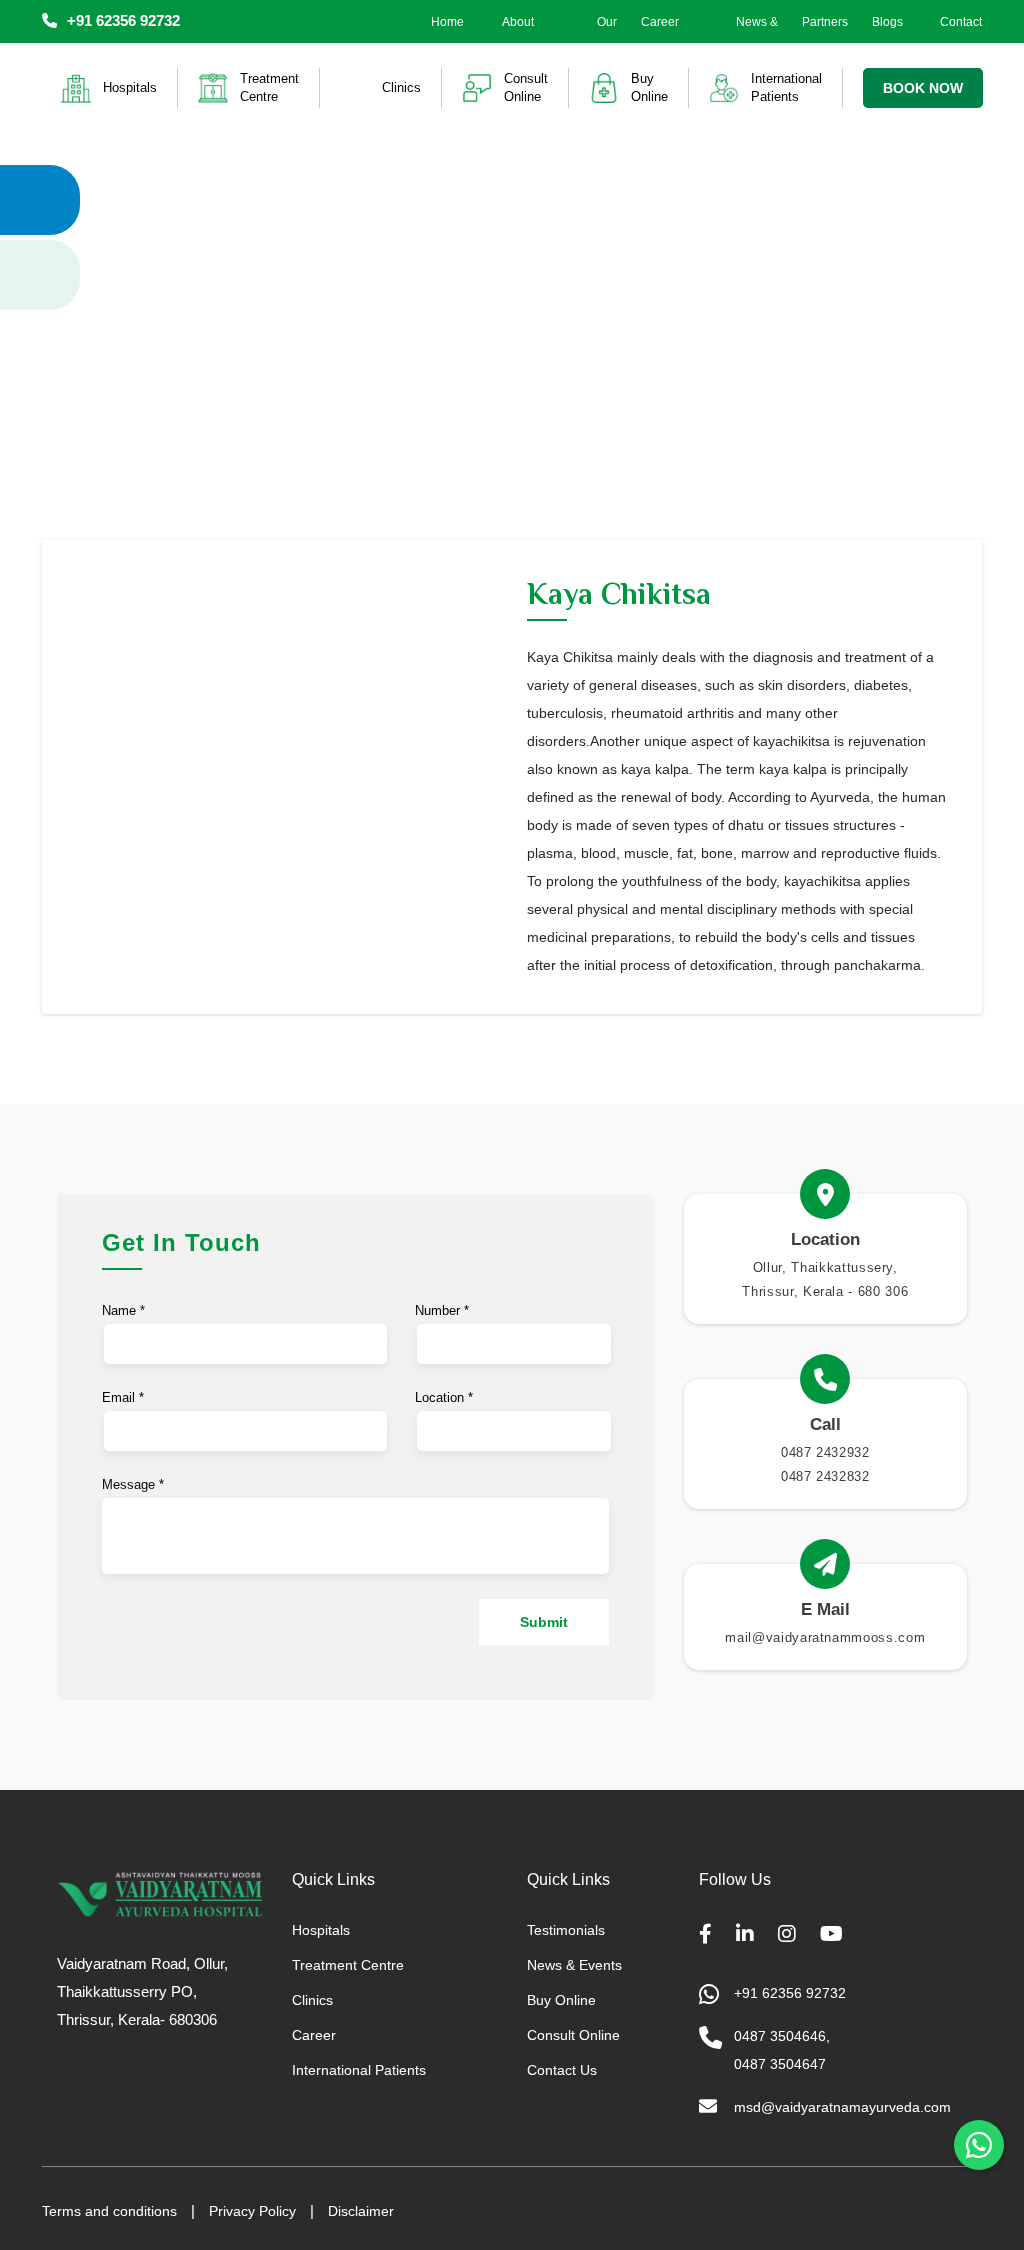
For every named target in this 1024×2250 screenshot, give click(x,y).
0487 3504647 (780, 2064)
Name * (123, 1310)
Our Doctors (596, 36)
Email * (123, 1397)
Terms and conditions (109, 2211)
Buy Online (561, 2000)
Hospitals (321, 1930)
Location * (444, 1397)
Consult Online (573, 2035)
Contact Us (562, 2070)
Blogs (887, 22)
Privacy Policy (252, 2211)
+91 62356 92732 (123, 20)
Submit (544, 1622)
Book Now (923, 88)
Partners (825, 22)
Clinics (312, 2000)
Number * (442, 1310)
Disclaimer (361, 2211)
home (447, 22)
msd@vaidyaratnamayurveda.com (842, 2107)
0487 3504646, (782, 2036)
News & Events (757, 36)
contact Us (961, 36)
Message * (133, 1484)
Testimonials (566, 1930)
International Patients (359, 2070)
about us (518, 36)
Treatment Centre (348, 1965)
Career (660, 22)
